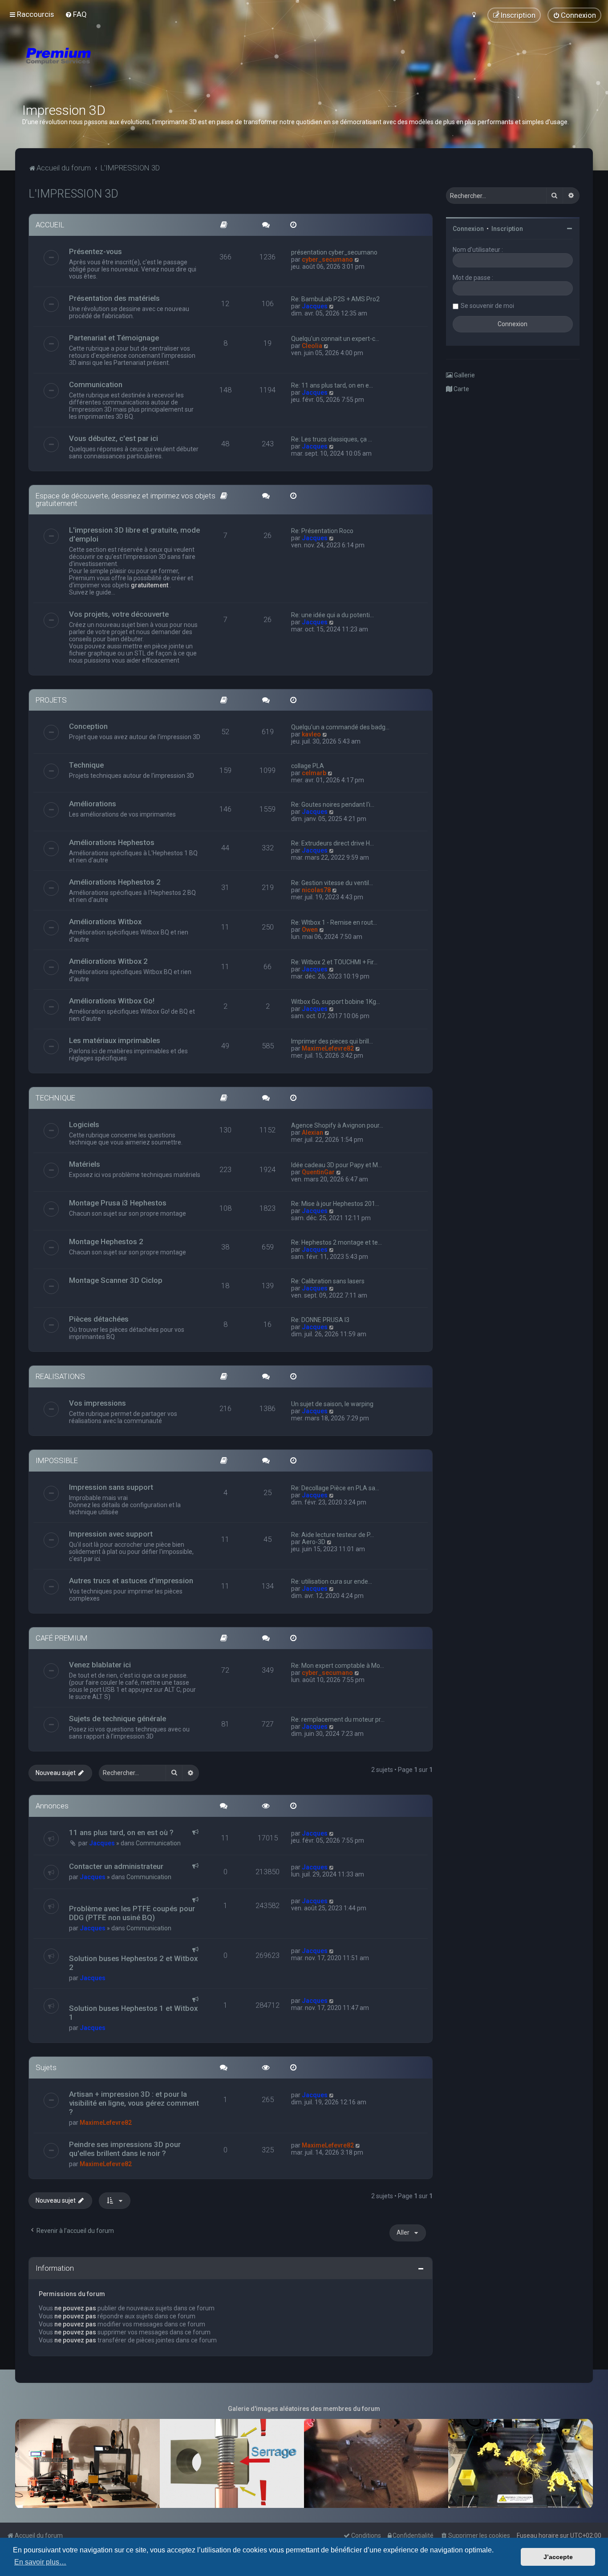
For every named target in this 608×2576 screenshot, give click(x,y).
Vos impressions (97, 1403)
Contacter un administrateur (116, 1866)
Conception (88, 726)
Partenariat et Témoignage (114, 338)
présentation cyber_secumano (334, 252)
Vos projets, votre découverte (119, 614)
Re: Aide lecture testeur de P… (332, 1535)
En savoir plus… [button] (40, 2562)
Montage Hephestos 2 (106, 1241)
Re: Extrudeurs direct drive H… (332, 843)
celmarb (314, 773)
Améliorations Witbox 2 (108, 961)
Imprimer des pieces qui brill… (332, 1041)
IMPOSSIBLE (57, 1460)
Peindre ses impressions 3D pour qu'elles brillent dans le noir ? (125, 2149)
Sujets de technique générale (118, 1719)
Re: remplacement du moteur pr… (338, 1719)
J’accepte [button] (558, 2557)
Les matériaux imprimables (115, 1040)
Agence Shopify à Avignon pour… (337, 1125)
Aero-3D (314, 1542)
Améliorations (93, 804)
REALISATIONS (60, 1376)
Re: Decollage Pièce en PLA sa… (335, 1488)
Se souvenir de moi (487, 306)
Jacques (315, 306)
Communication (96, 384)
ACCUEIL (50, 225)
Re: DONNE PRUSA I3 (320, 1320)
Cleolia (312, 346)
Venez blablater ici (100, 1665)
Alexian (312, 1132)
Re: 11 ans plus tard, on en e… (332, 385)
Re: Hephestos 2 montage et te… (336, 1242)
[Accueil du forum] (111, 67)
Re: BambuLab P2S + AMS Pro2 (335, 299)
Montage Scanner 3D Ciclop (116, 1280)
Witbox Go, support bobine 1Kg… (336, 1002)
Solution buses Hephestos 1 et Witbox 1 (133, 2013)
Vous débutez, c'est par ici (113, 438)
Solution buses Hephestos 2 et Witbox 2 (133, 1963)
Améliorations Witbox (105, 922)
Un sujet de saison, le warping (332, 1404)
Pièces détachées (99, 1319)
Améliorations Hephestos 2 (115, 882)
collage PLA (308, 766)
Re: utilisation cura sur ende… (332, 1581)
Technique (86, 765)
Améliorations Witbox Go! (112, 1001)
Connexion (468, 229)
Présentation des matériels (114, 298)
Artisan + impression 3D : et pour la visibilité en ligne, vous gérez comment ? (134, 2103)
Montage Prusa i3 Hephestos (118, 1203)
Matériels (85, 1164)
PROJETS (51, 700)
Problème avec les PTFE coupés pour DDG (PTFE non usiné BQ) (132, 1913)
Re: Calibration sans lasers (328, 1281)
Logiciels (84, 1124)
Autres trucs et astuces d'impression (131, 1581)
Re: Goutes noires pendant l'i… (333, 805)
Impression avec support (111, 1534)
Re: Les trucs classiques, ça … (332, 439)
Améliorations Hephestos (112, 842)
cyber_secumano (327, 259)
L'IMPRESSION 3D (73, 194)
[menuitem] (76, 14)
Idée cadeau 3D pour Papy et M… (336, 1165)
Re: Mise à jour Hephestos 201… (335, 1204)
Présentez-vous (95, 251)
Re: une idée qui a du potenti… (332, 615)
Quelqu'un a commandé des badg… (340, 727)
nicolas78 (316, 890)
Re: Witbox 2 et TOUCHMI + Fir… (334, 962)
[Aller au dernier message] (332, 1833)
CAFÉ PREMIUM (62, 1638)
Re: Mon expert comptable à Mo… (338, 1666)
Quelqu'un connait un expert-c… (335, 339)
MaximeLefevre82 (328, 1048)
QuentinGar (318, 1172)
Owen (310, 930)
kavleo (311, 734)
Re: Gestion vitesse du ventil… (332, 883)
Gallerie (464, 375)
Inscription (507, 229)
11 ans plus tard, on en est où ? (121, 1832)
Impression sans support (111, 1487)
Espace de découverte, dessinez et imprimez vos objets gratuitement (126, 499)
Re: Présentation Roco (322, 531)
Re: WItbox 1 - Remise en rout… (334, 922)
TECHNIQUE (55, 1098)
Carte (461, 389)
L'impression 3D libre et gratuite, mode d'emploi (134, 534)
